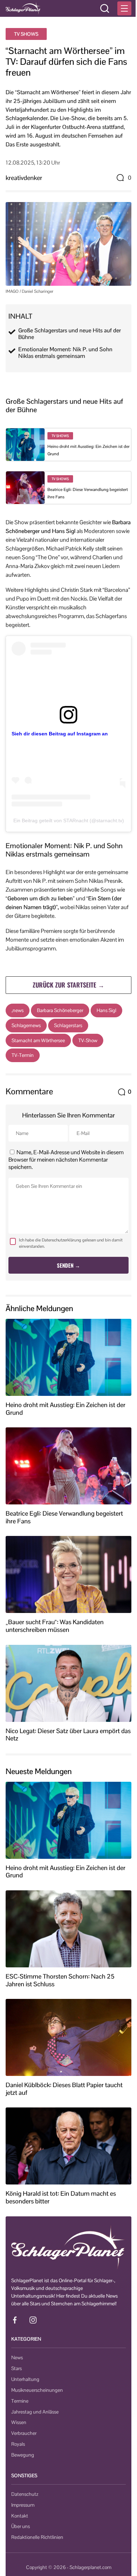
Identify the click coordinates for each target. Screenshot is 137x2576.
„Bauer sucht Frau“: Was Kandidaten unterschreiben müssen (55, 1626)
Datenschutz (25, 2494)
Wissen (19, 2422)
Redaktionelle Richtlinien (37, 2537)
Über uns (21, 2526)
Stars (17, 2368)
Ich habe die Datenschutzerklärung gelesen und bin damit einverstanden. (71, 1243)
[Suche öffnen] (105, 8)
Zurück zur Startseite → (68, 985)
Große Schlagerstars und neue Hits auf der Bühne (70, 334)
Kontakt (20, 2516)
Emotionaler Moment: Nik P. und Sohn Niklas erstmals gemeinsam (65, 353)
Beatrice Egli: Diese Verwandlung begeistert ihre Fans (64, 1517)
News (17, 2357)
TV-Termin (23, 1055)
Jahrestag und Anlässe (35, 2412)
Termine (20, 2401)
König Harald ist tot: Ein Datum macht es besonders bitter (61, 2197)
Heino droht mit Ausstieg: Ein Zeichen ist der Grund (66, 1409)
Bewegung (23, 2455)
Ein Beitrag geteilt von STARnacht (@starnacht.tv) (69, 820)
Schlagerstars (68, 1025)
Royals (18, 2444)
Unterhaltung (25, 2379)
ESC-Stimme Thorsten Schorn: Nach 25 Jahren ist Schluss (60, 1980)
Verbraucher (24, 2433)
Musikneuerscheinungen (37, 2390)
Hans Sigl (106, 1010)
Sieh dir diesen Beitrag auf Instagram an (60, 734)
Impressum (23, 2505)
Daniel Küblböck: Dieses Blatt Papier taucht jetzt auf (64, 2089)
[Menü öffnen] (124, 8)
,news (18, 1010)
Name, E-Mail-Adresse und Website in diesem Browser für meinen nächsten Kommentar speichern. (66, 1160)
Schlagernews (26, 1025)
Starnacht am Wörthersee (38, 1040)
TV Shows (26, 34)
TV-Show (88, 1040)
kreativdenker (24, 178)
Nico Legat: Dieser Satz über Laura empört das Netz (68, 1735)
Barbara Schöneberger (60, 1010)
